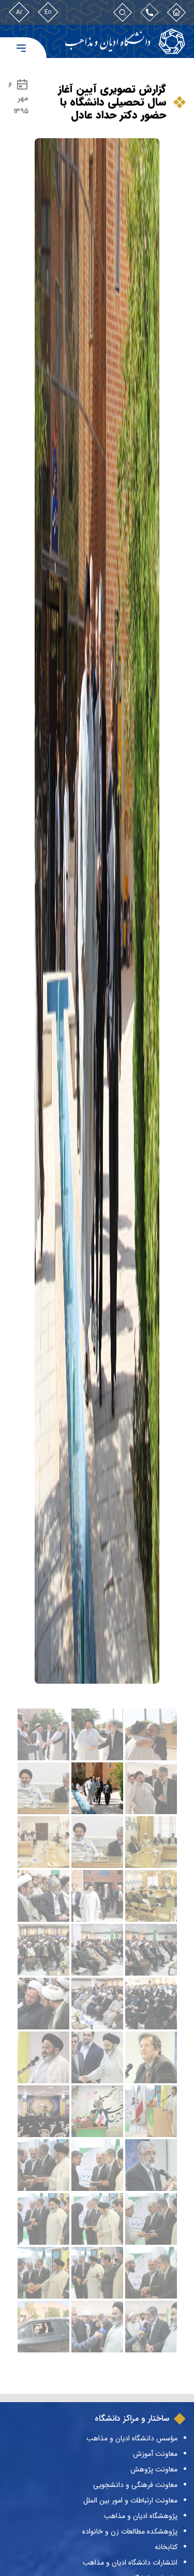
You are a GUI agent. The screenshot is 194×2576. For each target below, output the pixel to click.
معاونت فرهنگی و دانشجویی (135, 2485)
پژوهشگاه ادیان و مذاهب (141, 2516)
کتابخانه (166, 2547)
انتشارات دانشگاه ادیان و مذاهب (130, 2563)
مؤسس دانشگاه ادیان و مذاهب (132, 2438)
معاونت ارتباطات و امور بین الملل (130, 2500)
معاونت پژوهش (154, 2469)
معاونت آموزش (155, 2454)
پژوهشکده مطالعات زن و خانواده (130, 2531)
